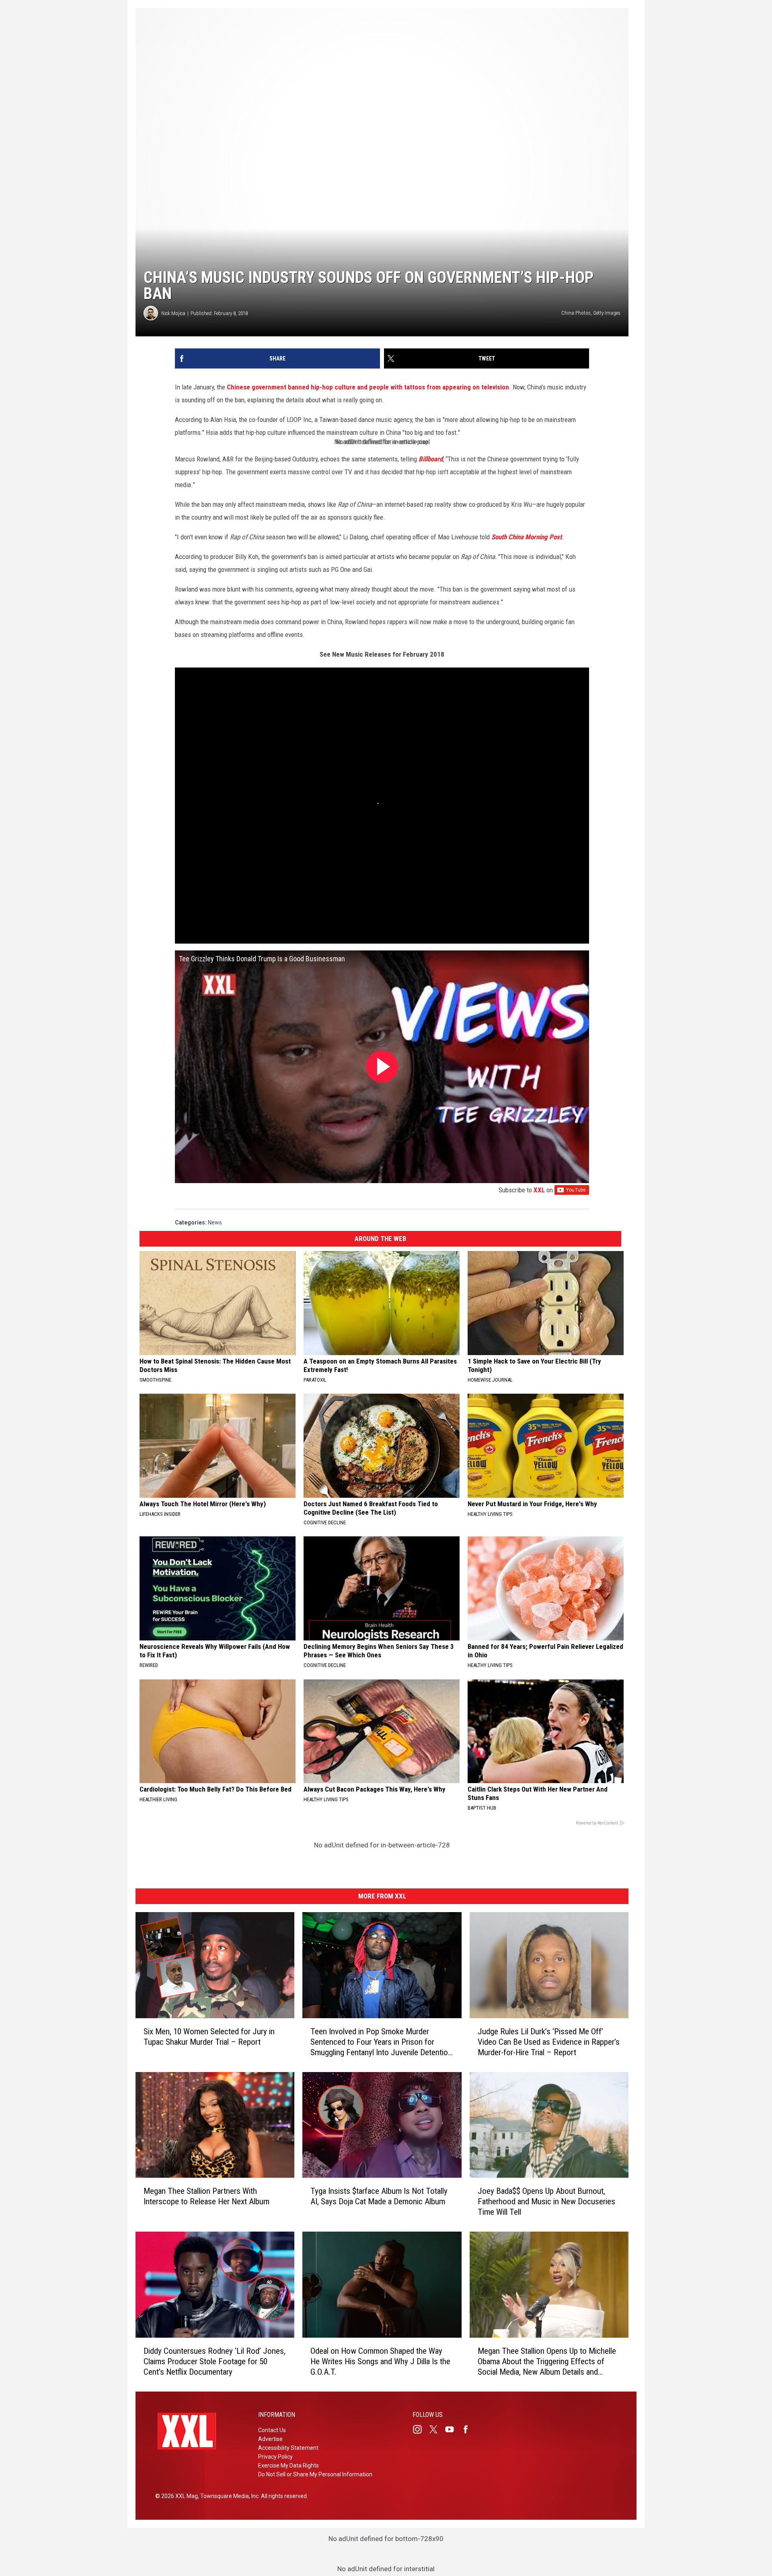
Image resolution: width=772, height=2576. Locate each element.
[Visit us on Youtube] (453, 2429)
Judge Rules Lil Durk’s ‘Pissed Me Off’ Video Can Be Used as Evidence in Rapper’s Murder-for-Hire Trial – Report (549, 2042)
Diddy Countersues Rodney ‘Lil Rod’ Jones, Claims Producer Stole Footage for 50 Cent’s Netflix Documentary (215, 2361)
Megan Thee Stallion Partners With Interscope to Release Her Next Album (206, 2196)
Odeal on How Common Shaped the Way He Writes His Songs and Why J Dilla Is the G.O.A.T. (380, 2361)
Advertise (270, 2439)
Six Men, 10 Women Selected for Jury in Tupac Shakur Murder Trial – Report (209, 2036)
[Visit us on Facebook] (469, 2429)
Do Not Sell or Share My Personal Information (315, 2474)
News (215, 1222)
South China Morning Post (527, 537)
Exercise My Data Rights (288, 2465)
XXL (539, 1190)
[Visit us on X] (437, 2429)
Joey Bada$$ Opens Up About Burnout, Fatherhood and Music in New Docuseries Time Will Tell (546, 2201)
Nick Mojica (173, 313)
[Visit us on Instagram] (421, 2429)
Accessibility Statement (288, 2448)
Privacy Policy (275, 2457)
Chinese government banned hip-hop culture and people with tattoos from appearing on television (368, 387)
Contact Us (272, 2430)
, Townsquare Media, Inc (228, 2496)
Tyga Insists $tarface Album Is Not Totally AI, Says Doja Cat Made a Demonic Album (379, 2196)
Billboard (431, 459)
